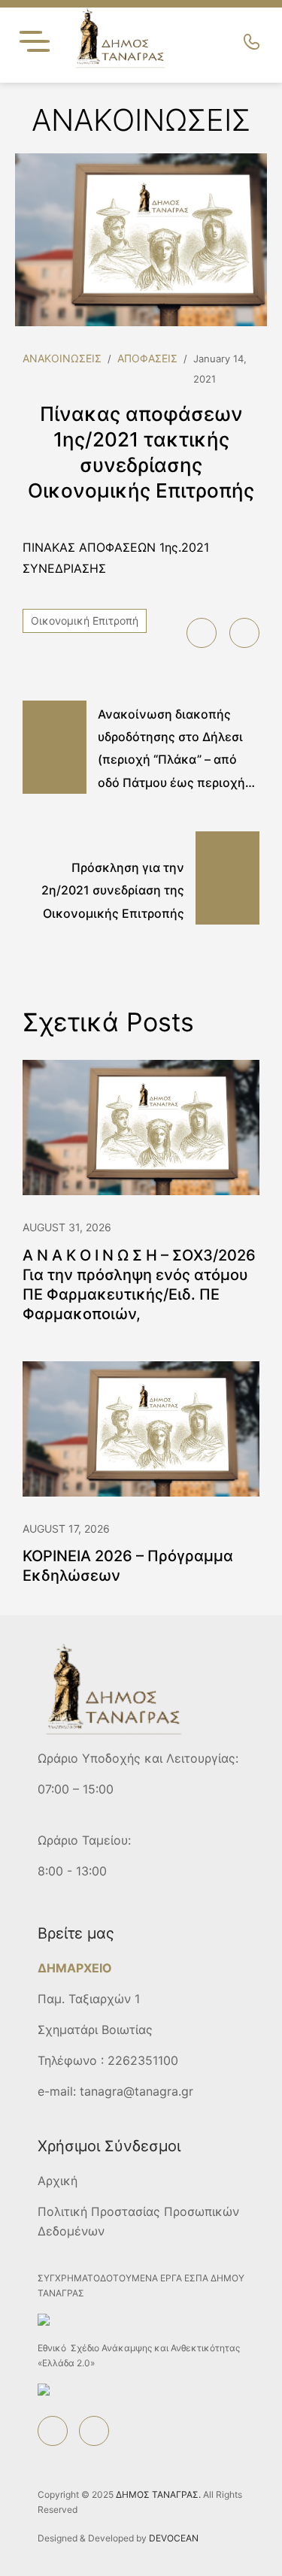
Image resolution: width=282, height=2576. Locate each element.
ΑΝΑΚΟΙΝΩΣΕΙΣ (62, 358)
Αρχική (58, 2181)
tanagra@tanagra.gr (136, 2091)
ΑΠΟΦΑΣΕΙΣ (147, 358)
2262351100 (143, 2060)
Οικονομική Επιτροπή (85, 621)
